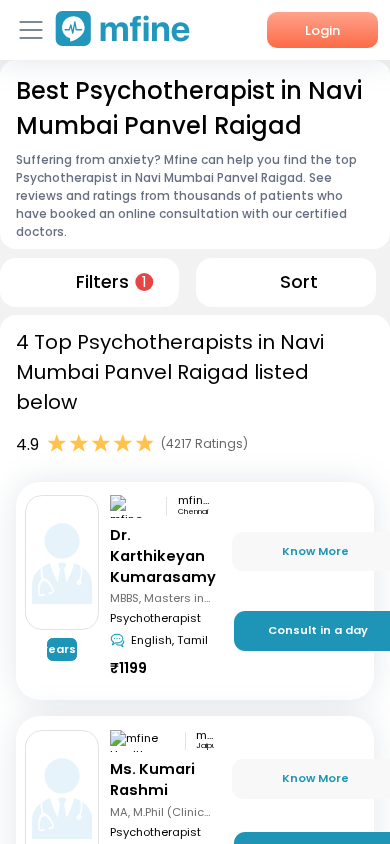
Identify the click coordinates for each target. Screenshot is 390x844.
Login (322, 30)
